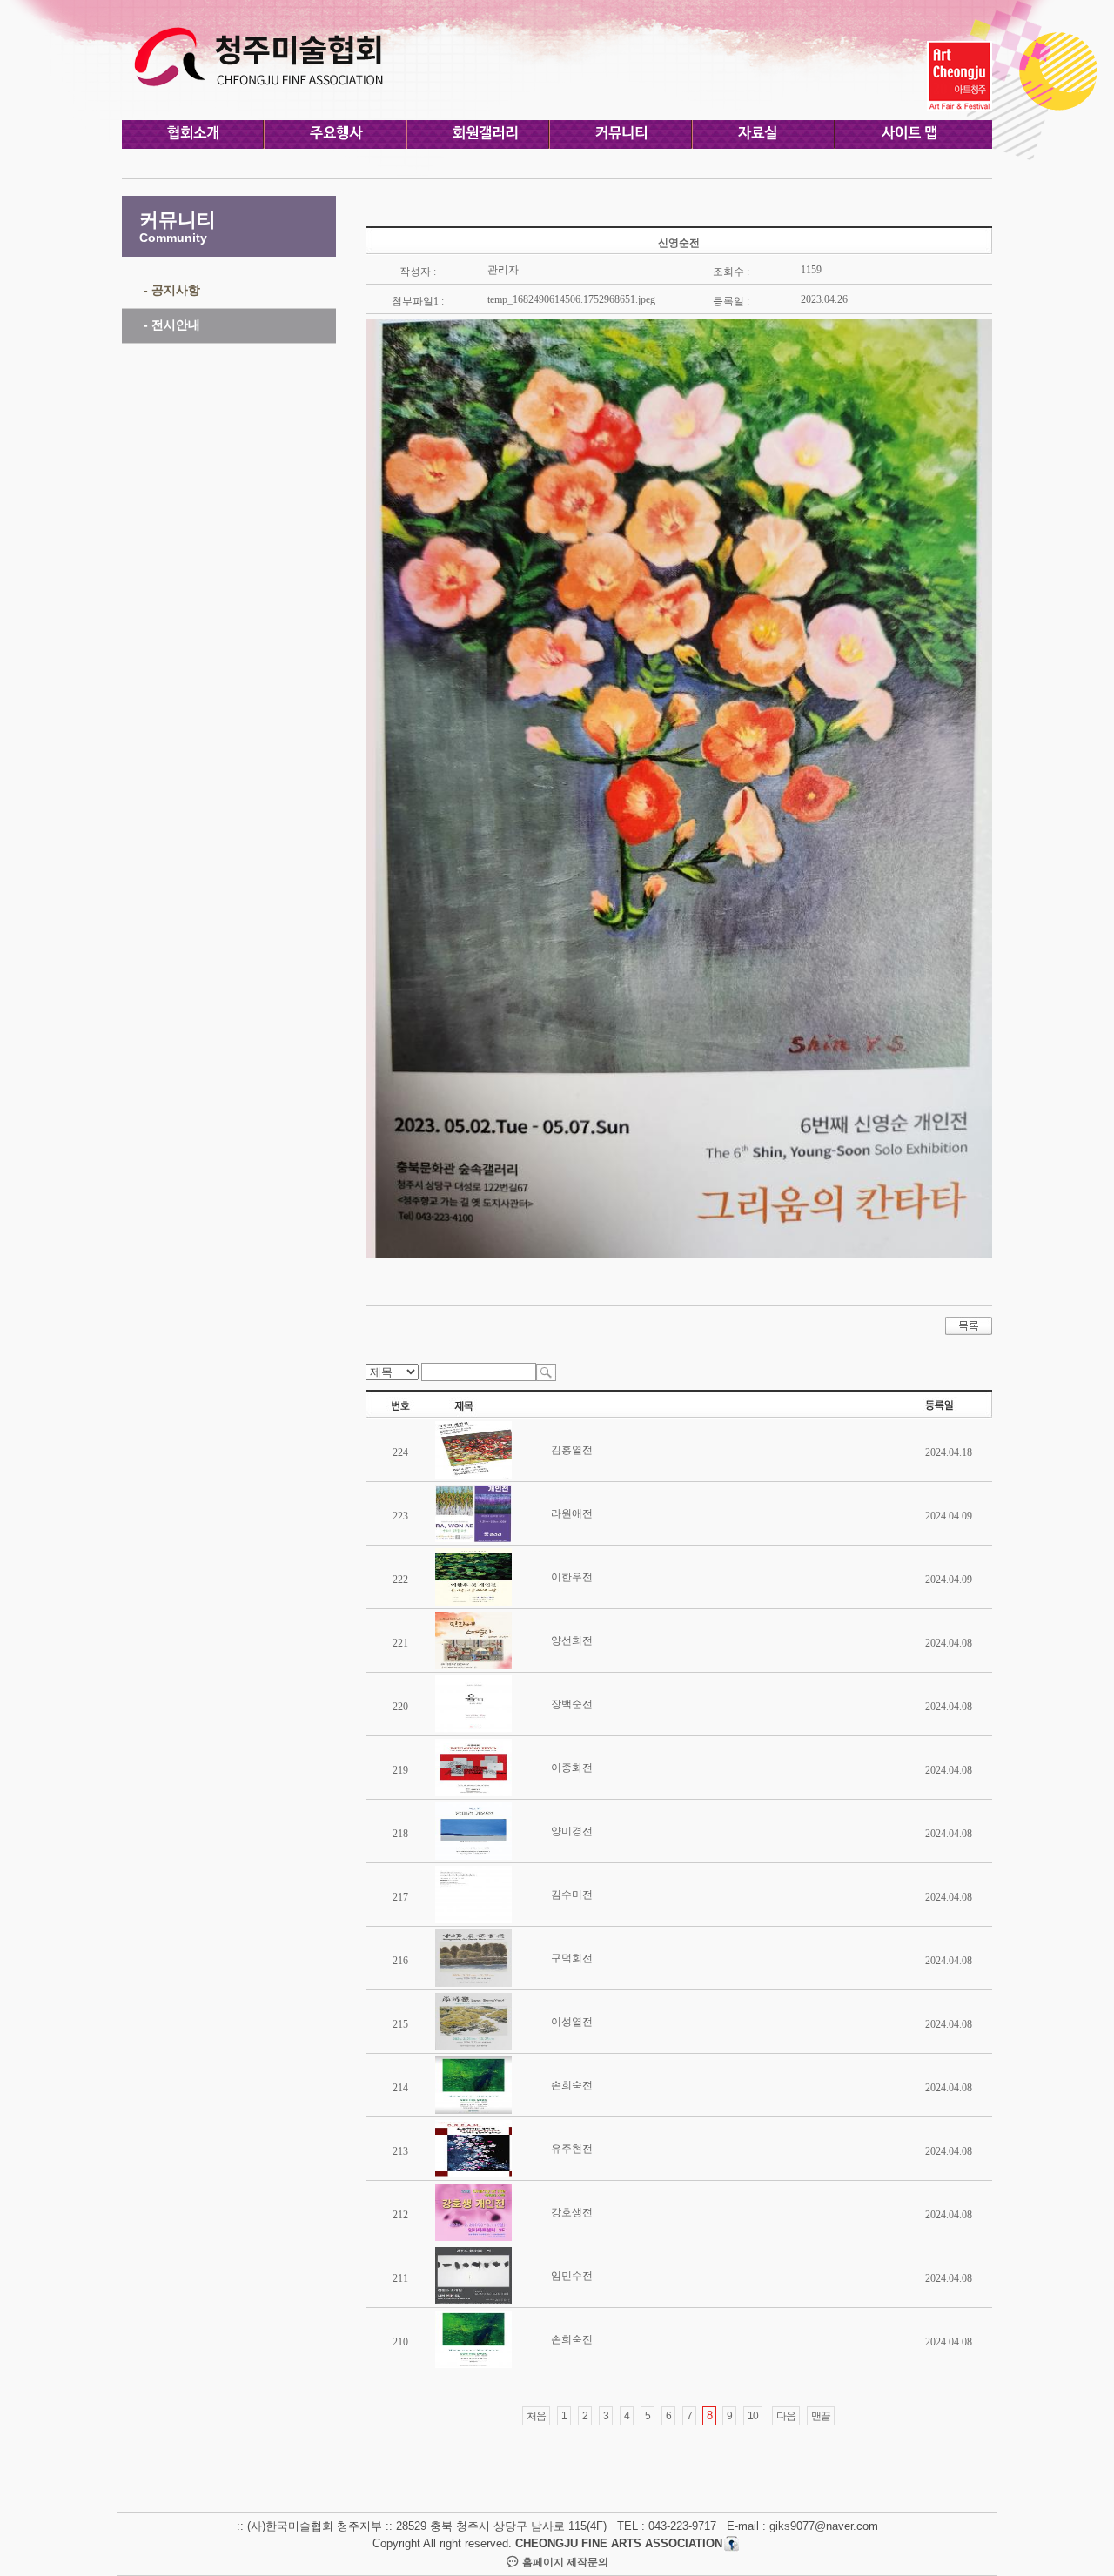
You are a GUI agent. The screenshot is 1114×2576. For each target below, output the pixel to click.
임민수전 (572, 2276)
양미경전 (572, 1831)
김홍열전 (572, 1450)
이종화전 (572, 1768)
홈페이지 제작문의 (564, 2562)
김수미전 (572, 1895)
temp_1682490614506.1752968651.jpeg (571, 299)
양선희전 (572, 1640)
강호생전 (572, 2212)
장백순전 (572, 1704)
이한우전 (572, 1577)
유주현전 (572, 2149)
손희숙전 (572, 2085)
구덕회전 (572, 1958)
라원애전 (572, 1513)
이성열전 (572, 2022)
